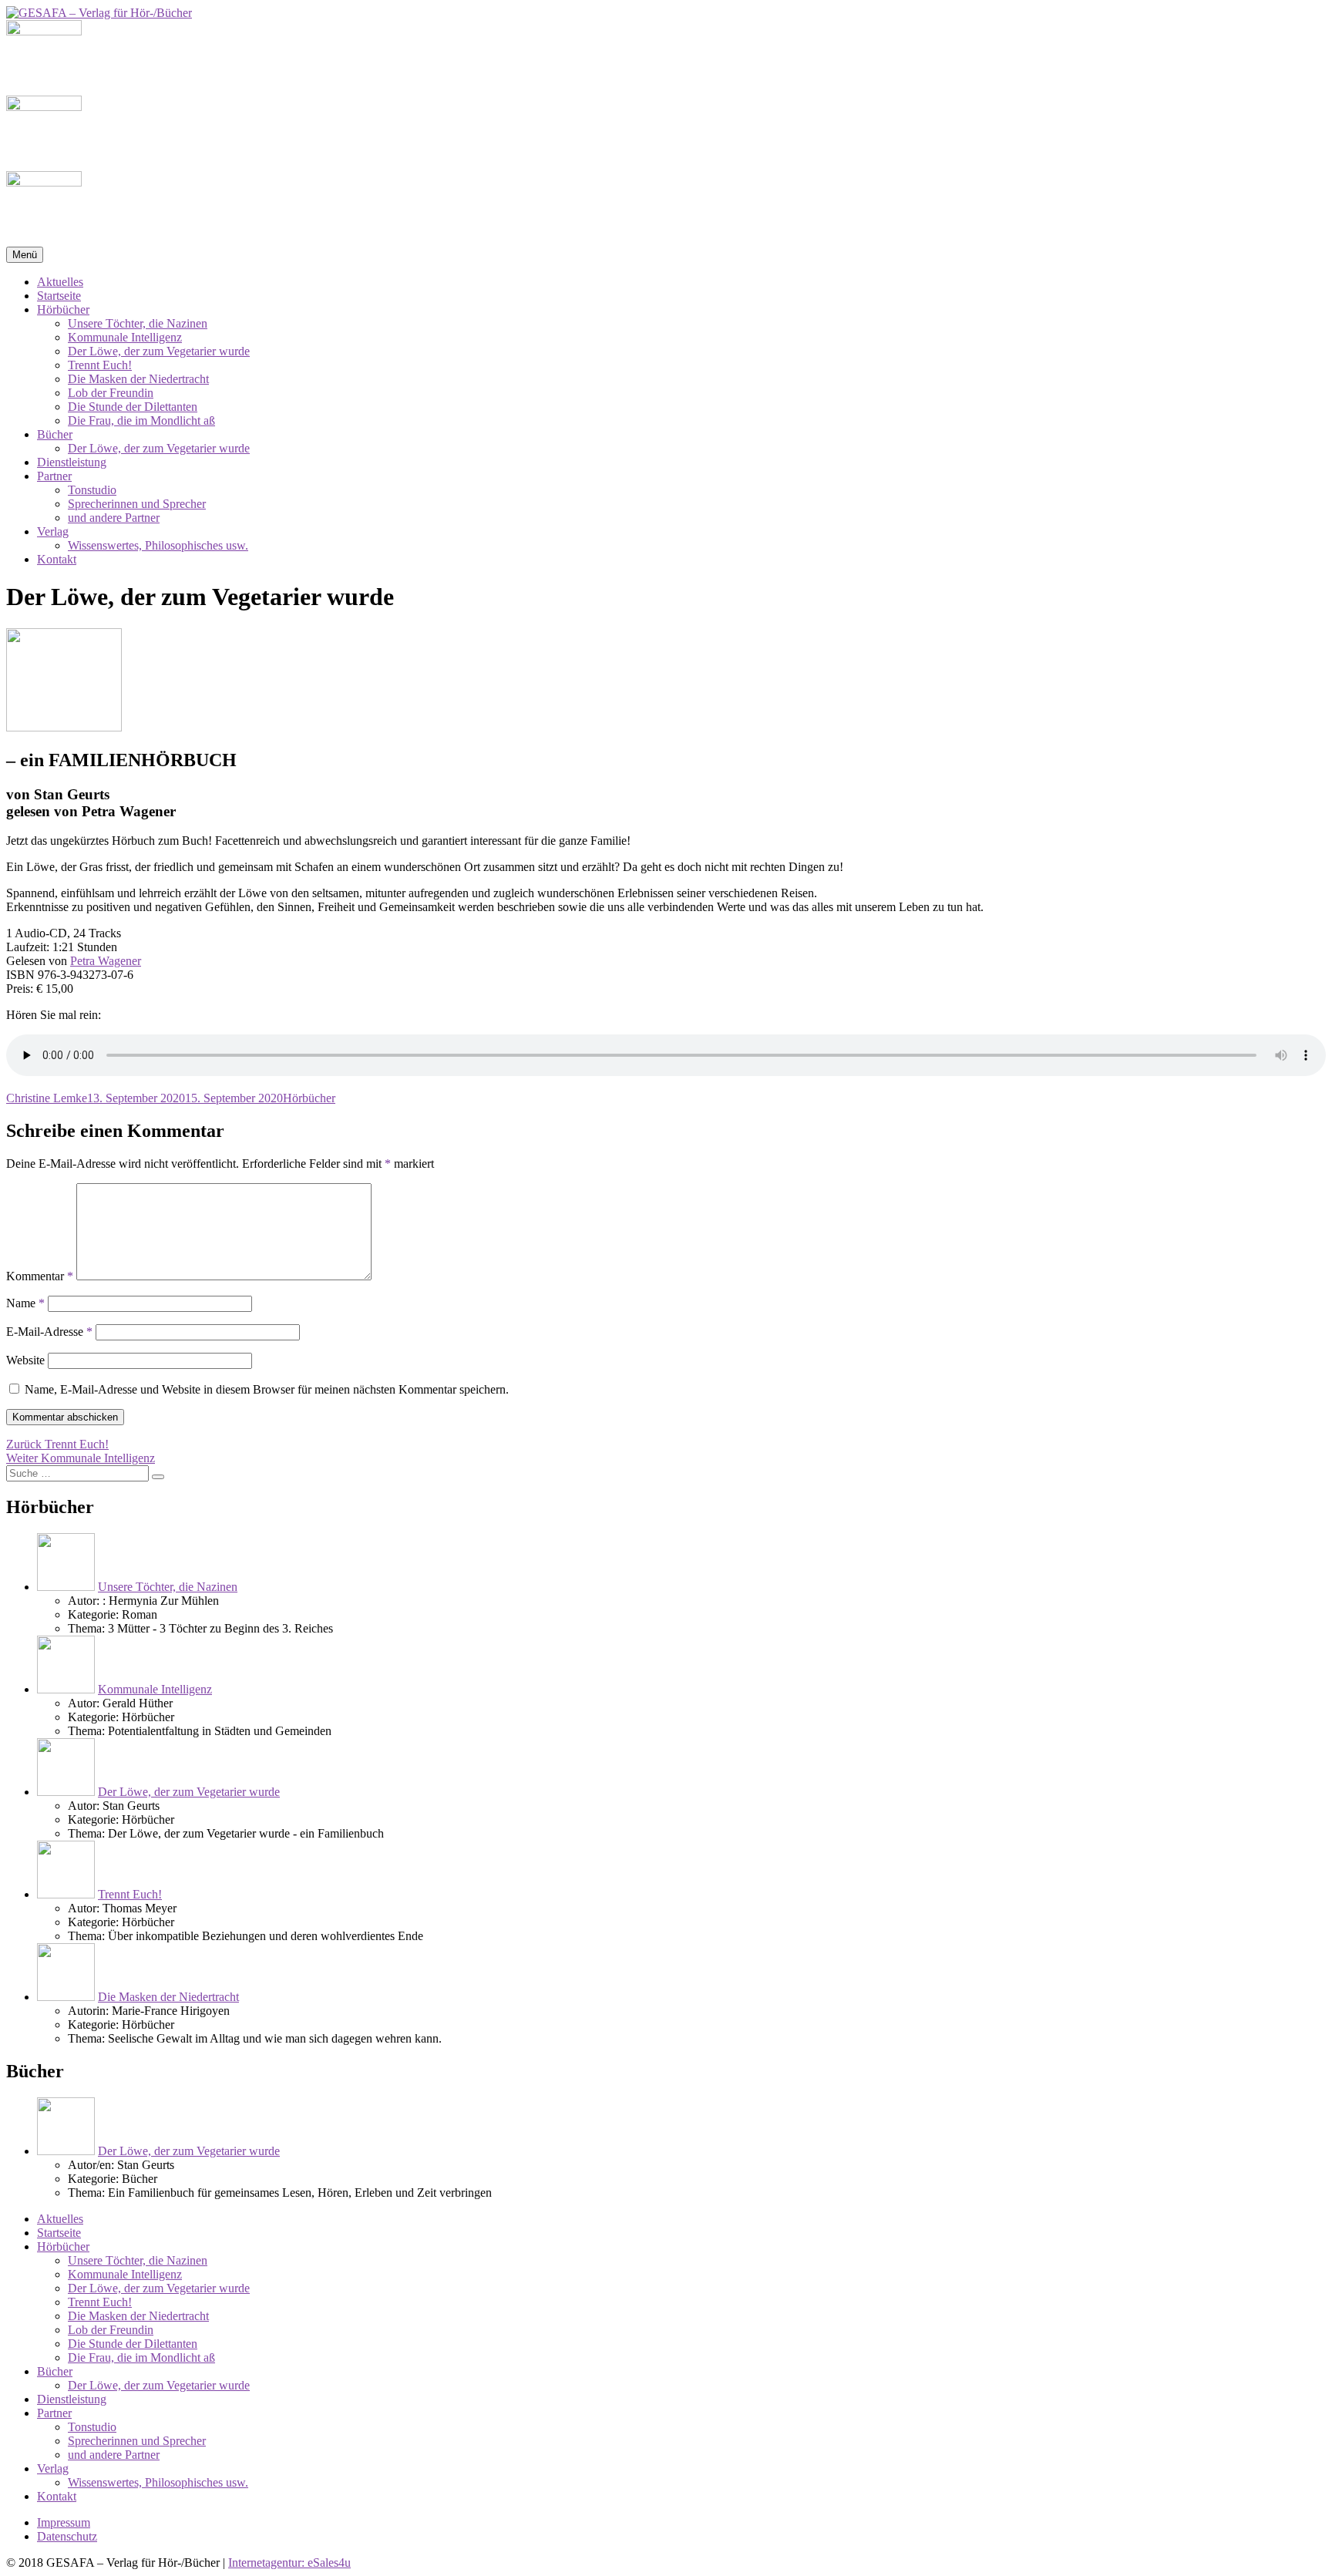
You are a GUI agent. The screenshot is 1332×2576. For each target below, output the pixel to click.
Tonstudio (92, 490)
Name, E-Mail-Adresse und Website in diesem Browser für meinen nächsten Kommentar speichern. (267, 1389)
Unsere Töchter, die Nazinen (138, 323)
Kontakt (57, 559)
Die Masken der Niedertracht (138, 379)
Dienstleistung (72, 462)
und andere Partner (114, 518)
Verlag (53, 531)
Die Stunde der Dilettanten (133, 407)
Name (25, 1303)
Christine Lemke (47, 1098)
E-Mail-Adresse (49, 1332)
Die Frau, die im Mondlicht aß (141, 420)
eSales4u (329, 2563)
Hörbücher (63, 309)
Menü (25, 255)
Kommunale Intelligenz (125, 337)
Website (25, 1360)
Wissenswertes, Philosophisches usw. (158, 545)
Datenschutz (67, 2536)
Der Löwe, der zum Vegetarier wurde (159, 351)
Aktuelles (60, 282)
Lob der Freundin (111, 393)
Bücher (55, 434)
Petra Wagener (106, 961)
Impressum (64, 2522)
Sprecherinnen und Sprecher (137, 504)
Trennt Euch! (100, 365)
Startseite (59, 296)
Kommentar (40, 1276)
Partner (54, 476)
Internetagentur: (268, 2563)
